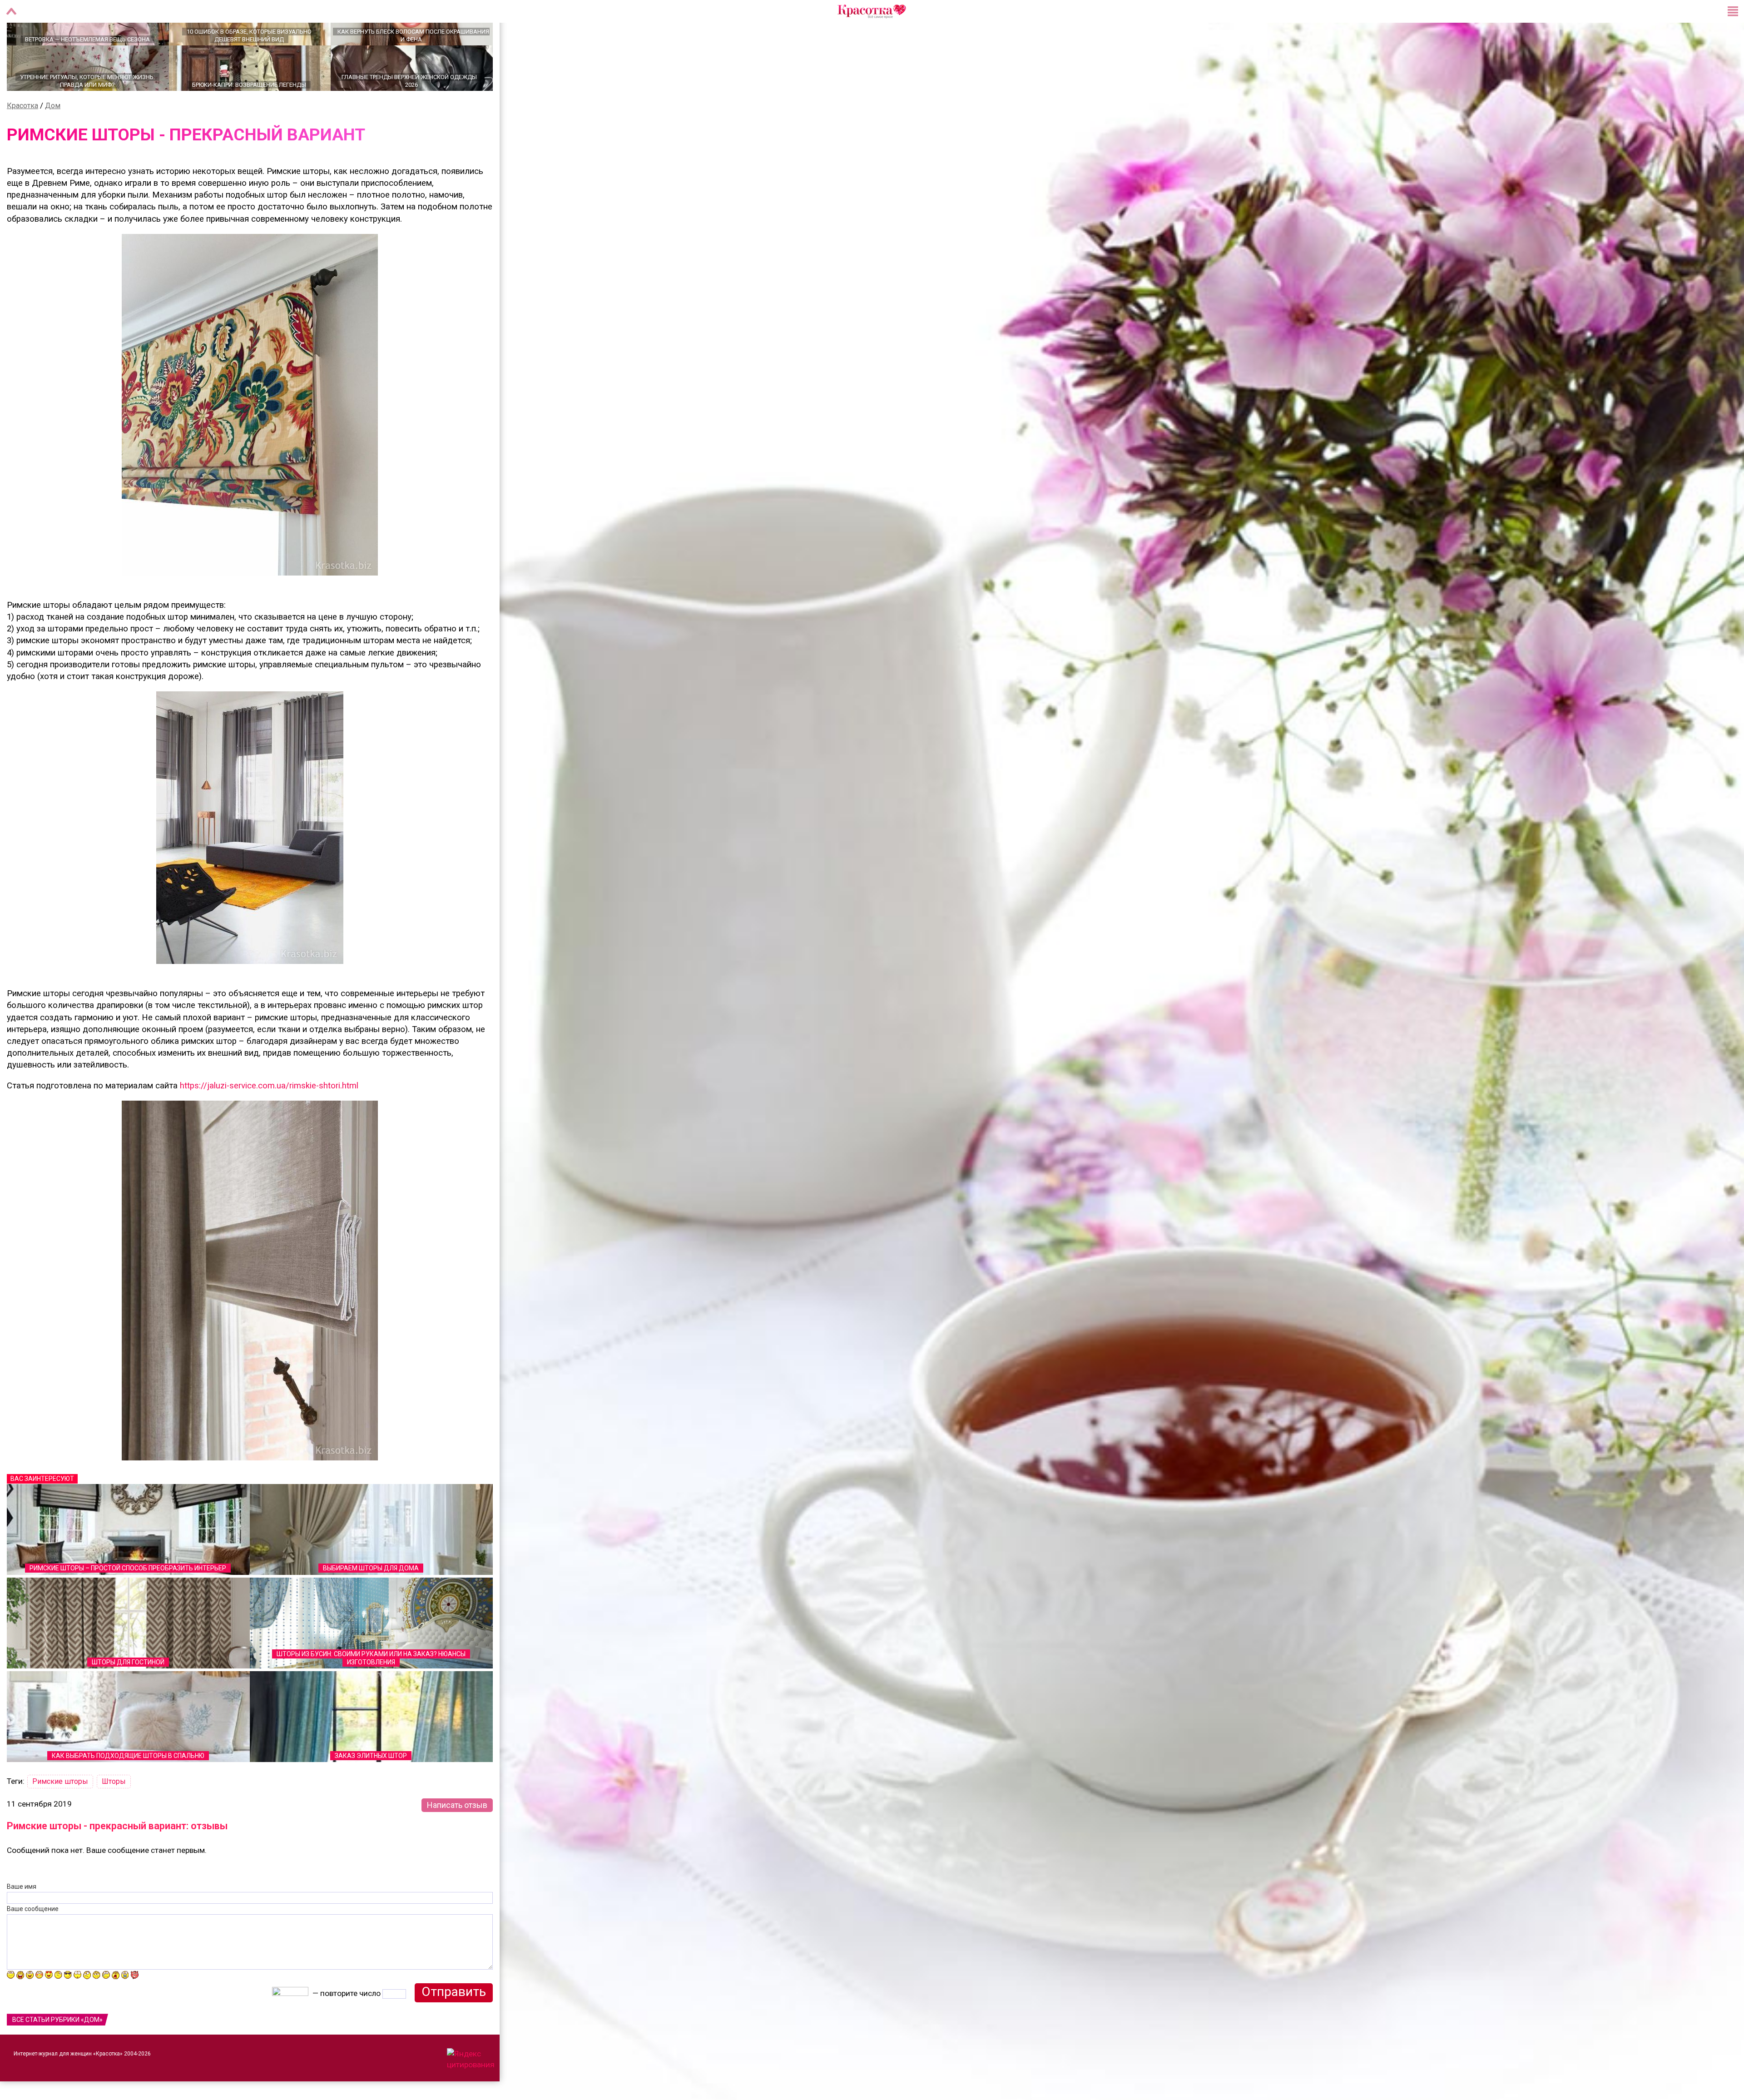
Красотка (22, 137)
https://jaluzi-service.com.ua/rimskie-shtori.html (269, 1117)
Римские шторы (60, 1813)
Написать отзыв (457, 1837)
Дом (53, 137)
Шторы (114, 1813)
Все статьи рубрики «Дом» (57, 2051)
